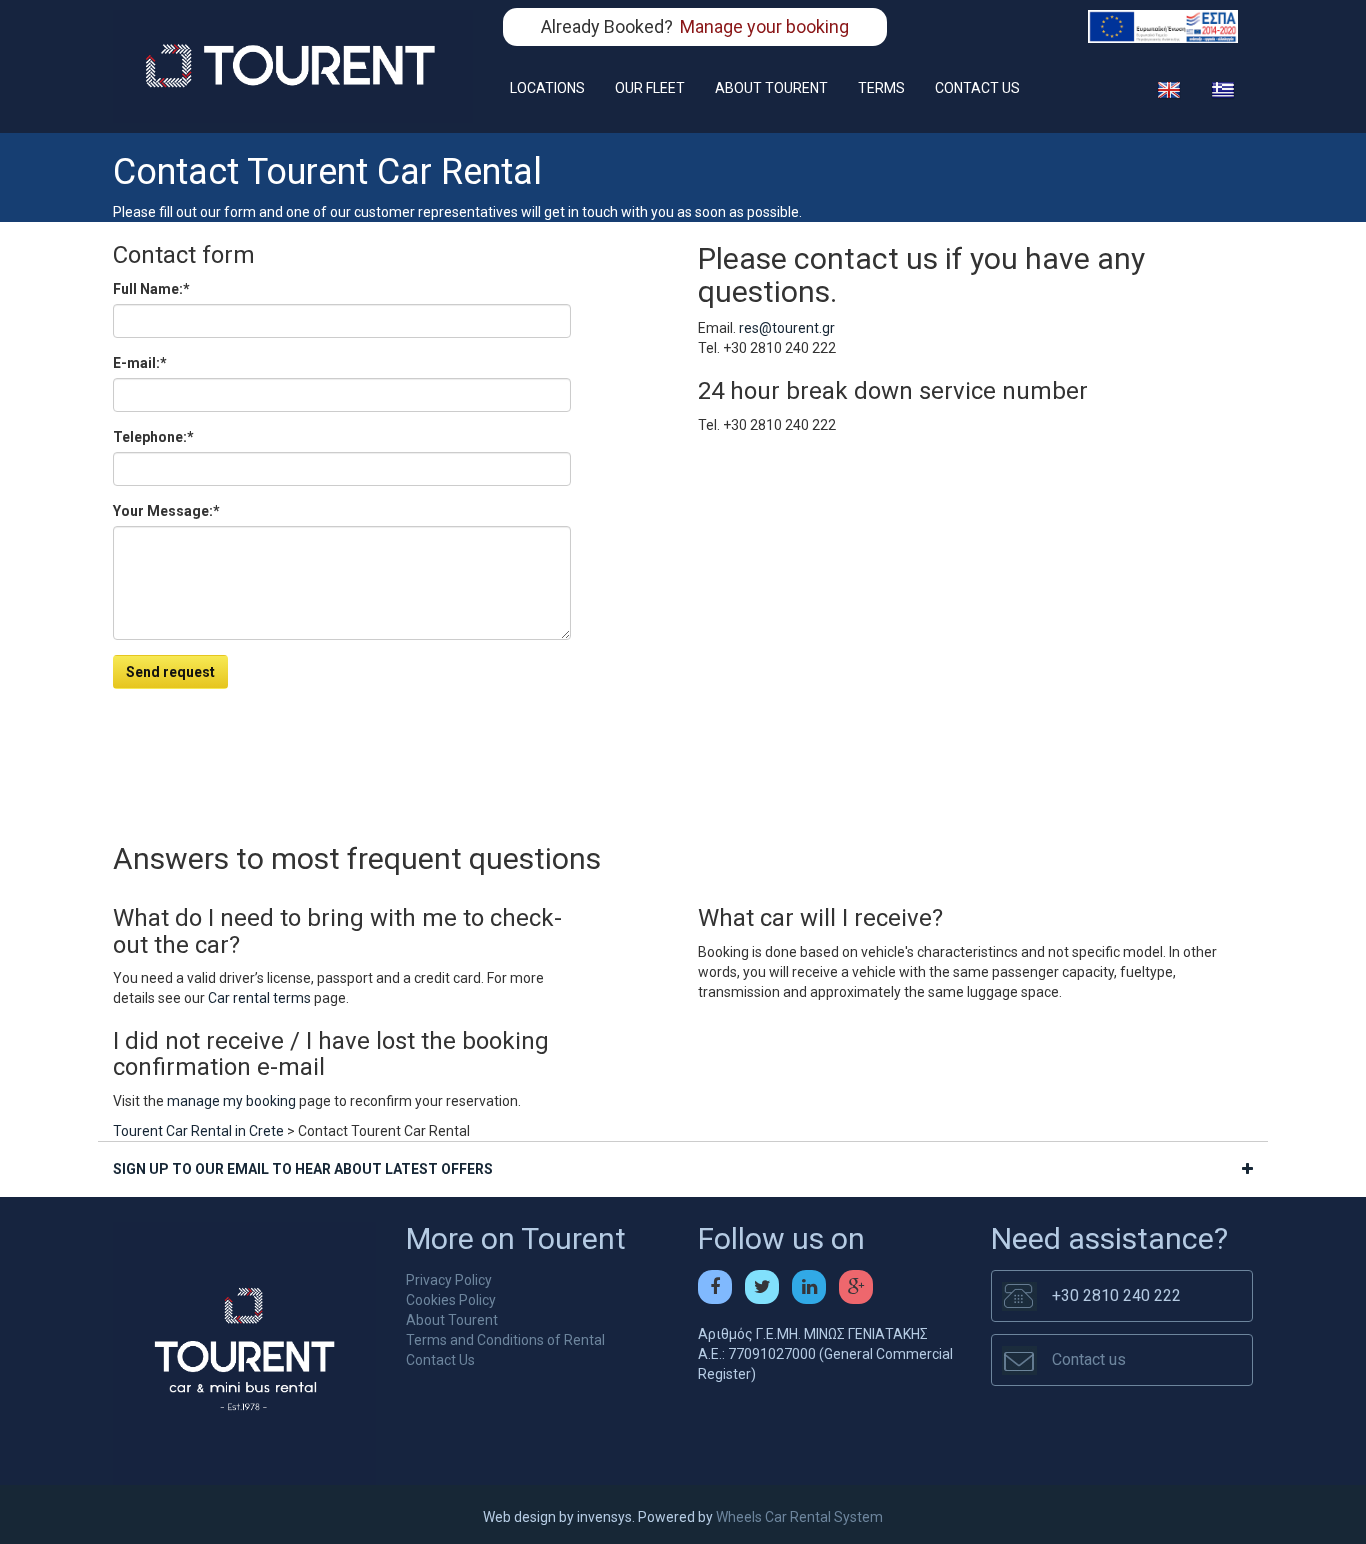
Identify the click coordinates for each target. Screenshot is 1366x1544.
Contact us (1089, 1359)
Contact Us (440, 1360)
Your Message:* (166, 511)
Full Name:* (151, 289)
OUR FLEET (650, 88)
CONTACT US (977, 88)
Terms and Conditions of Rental (505, 1340)
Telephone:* (153, 437)
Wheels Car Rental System (799, 1517)
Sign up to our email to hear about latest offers (303, 1169)
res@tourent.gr (787, 328)
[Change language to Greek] (1223, 89)
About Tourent (452, 1320)
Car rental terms (259, 998)
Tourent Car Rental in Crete (198, 1131)
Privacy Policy (449, 1280)
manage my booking (231, 1101)
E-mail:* (140, 363)
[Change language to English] (1169, 89)
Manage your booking (764, 26)
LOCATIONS (547, 88)
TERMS (881, 88)
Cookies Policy (451, 1300)
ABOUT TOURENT (771, 88)
